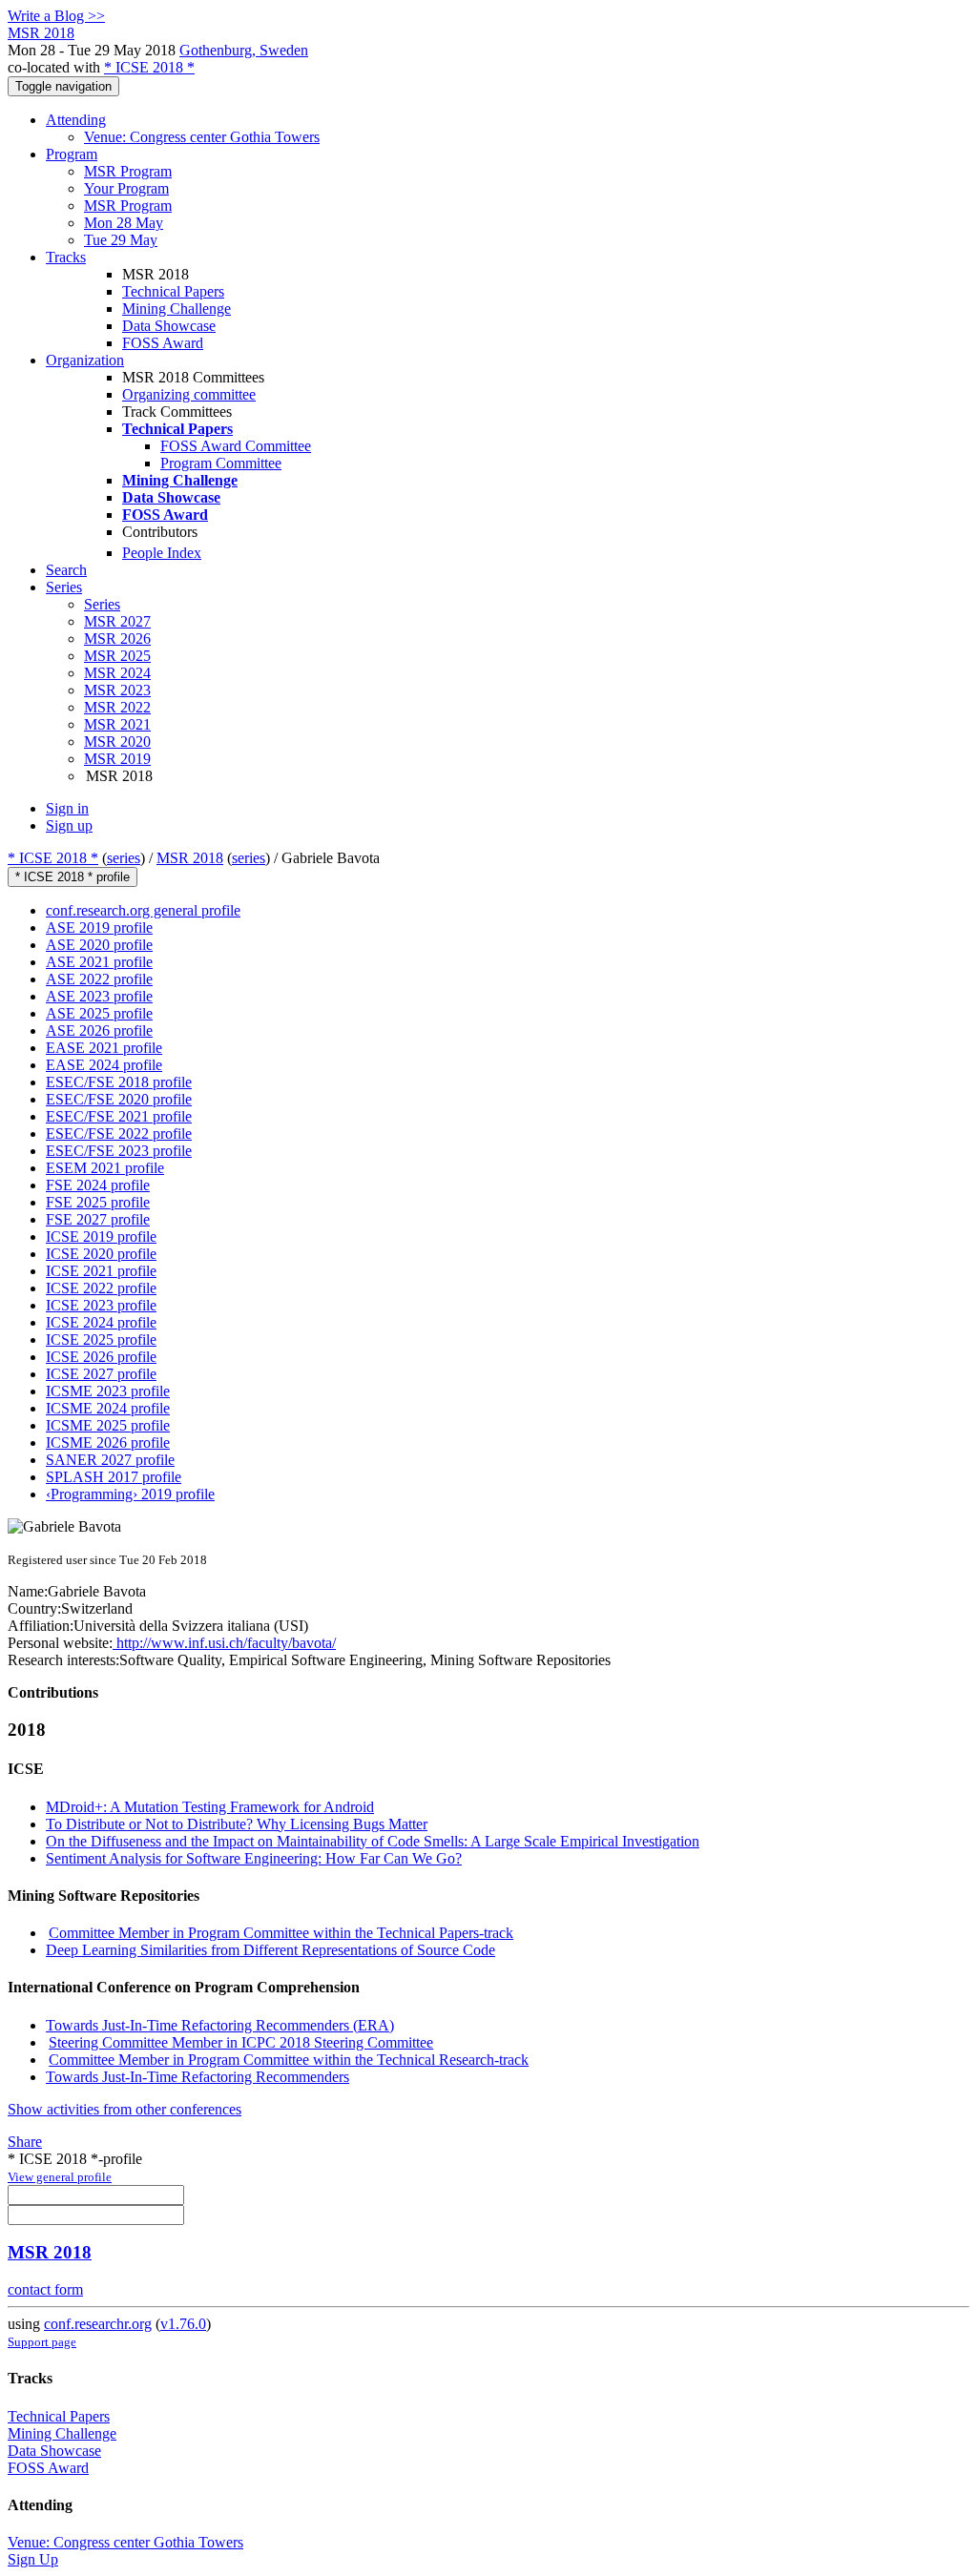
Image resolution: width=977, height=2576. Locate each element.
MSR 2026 (117, 639)
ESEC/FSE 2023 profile (119, 1151)
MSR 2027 (117, 621)
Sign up (69, 825)
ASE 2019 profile (99, 927)
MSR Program (128, 171)
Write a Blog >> (56, 16)
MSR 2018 (190, 858)
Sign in (67, 808)
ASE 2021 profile (99, 962)
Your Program (126, 188)
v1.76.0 (183, 2324)
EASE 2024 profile (104, 1065)
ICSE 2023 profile (101, 1305)
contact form (45, 2289)
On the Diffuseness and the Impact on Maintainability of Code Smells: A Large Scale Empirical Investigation (373, 1841)
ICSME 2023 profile (108, 1391)
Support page (42, 2342)
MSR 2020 (117, 742)
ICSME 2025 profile (108, 1425)
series (124, 858)
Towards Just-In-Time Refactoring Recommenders (197, 2077)
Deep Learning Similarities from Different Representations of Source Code (270, 1950)
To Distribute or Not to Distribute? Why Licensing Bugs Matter (237, 1824)
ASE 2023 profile (99, 996)
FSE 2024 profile (98, 1185)
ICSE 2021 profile (101, 1271)
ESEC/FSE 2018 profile (119, 1082)
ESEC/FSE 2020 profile (119, 1099)
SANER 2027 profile (110, 1460)
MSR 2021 (117, 724)
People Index (162, 553)
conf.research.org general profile (143, 910)
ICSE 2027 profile (101, 1374)
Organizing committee (189, 394)
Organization (85, 360)
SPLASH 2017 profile (114, 1477)
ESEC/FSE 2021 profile (119, 1116)
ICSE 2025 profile (101, 1340)
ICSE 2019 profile (101, 1236)
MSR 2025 (117, 656)
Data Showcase (169, 326)
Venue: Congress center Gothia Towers (202, 137)
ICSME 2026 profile (108, 1443)
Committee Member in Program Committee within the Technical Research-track (289, 2060)
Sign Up (33, 2559)
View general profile (60, 2177)
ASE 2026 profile (99, 1030)
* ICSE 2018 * (149, 67)
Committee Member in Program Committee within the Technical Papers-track (281, 1933)
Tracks (66, 257)
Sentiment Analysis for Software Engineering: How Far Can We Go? (254, 1858)
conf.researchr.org (98, 2324)
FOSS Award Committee (236, 446)
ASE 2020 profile (99, 945)
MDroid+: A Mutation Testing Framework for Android (210, 1807)
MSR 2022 (117, 707)
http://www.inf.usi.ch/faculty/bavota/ (224, 1643)
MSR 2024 (117, 673)
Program (72, 154)
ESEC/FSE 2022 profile (119, 1133)
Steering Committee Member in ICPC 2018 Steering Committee (241, 2042)
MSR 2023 (117, 690)
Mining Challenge (177, 309)
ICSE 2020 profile (101, 1254)
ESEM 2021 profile (105, 1168)
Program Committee (221, 463)
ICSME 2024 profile (108, 1408)
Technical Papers (173, 291)
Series (102, 604)
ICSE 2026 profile (101, 1357)
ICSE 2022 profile (101, 1288)
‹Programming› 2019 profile (130, 1494)
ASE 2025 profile (99, 1013)
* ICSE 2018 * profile (73, 877)
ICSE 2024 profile (101, 1322)
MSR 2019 (117, 759)
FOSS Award (163, 343)
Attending (76, 120)
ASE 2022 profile (99, 979)
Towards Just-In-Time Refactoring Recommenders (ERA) (220, 2025)
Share (25, 2142)
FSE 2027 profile (98, 1219)
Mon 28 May (124, 223)
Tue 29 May (121, 240)
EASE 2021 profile (104, 1048)
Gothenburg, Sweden (244, 50)
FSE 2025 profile (98, 1202)
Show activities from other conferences (125, 2109)
